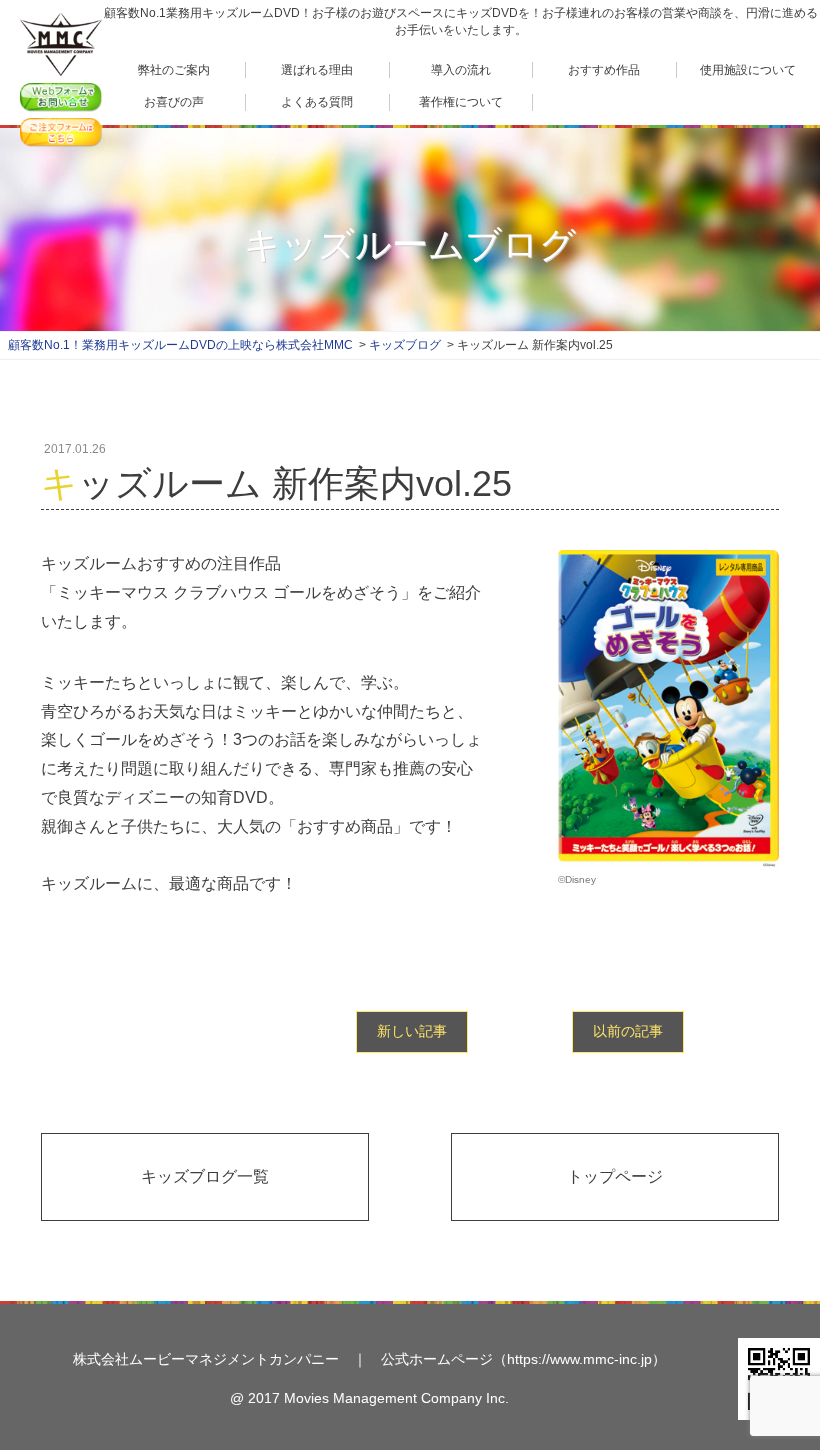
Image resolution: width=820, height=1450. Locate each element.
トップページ (615, 1176)
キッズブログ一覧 (205, 1176)
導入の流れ (461, 70)
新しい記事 (412, 1031)
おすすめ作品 (604, 70)
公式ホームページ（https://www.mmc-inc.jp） (523, 1359)
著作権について (461, 102)
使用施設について (748, 70)
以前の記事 (628, 1031)
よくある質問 (317, 102)
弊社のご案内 (174, 70)
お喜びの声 (174, 102)
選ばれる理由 (317, 70)
